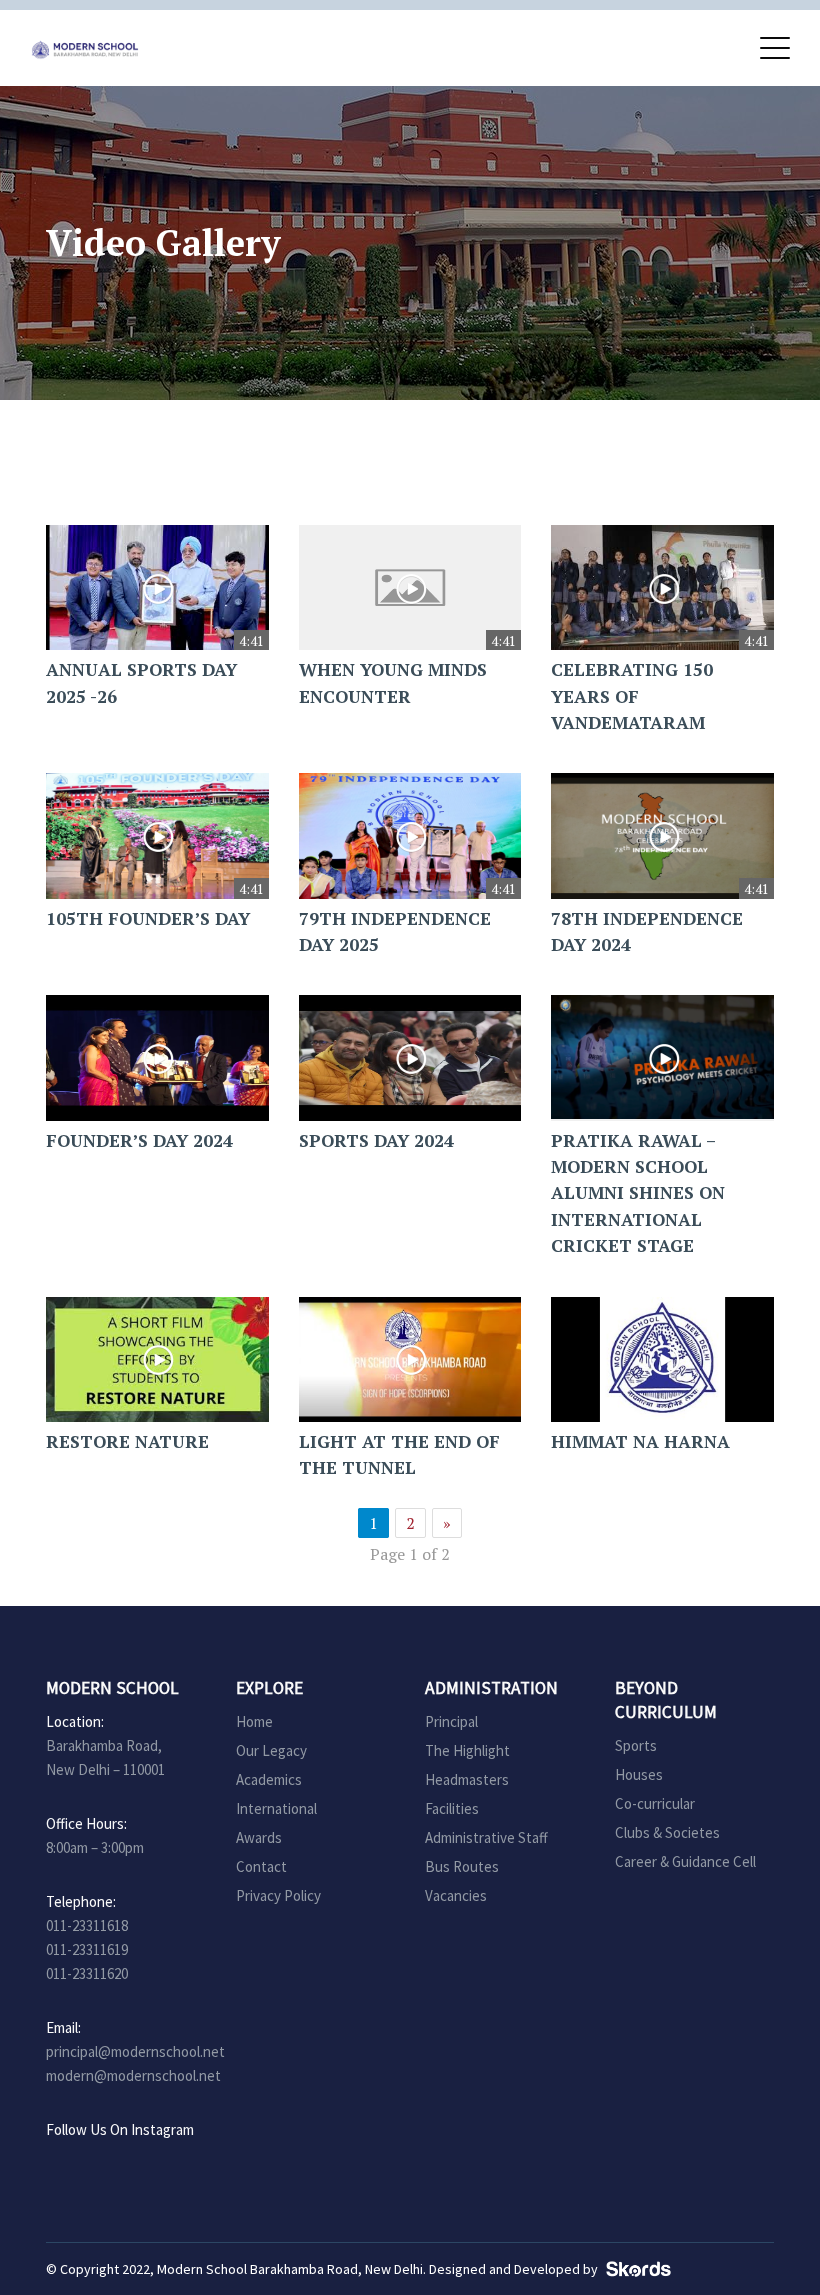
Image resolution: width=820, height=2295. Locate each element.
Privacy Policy (278, 1895)
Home (254, 1721)
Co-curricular (655, 1803)
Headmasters (467, 1779)
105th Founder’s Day (148, 918)
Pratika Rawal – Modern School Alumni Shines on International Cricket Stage (638, 1193)
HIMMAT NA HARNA (640, 1441)
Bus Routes (462, 1866)
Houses (639, 1774)
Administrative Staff (486, 1837)
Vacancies (456, 1895)
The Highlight (467, 1750)
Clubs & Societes (667, 1832)
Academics (269, 1779)
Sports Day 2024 (376, 1140)
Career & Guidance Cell (685, 1861)
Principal (451, 1721)
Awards (259, 1837)
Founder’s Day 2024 (139, 1140)
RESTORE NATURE (127, 1441)
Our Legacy (271, 1750)
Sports (636, 1745)
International (276, 1808)
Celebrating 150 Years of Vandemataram (632, 696)
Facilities (452, 1808)
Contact (261, 1866)
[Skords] (636, 2269)
